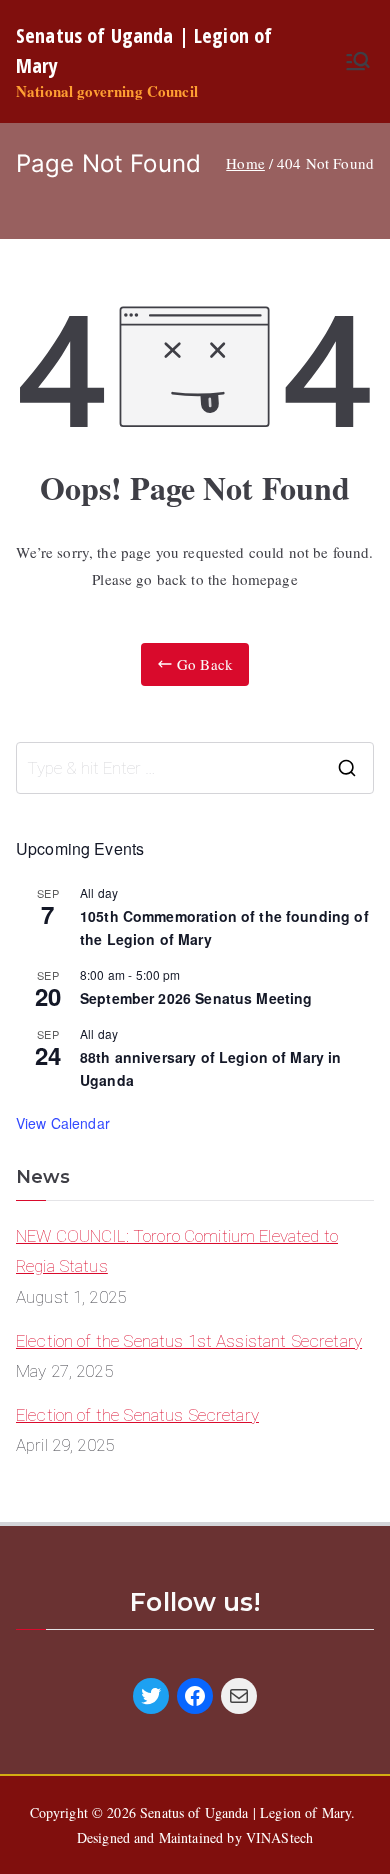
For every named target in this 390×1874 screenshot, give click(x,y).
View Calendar (63, 1123)
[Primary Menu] (358, 61)
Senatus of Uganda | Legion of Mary (245, 1812)
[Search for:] (195, 768)
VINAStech (279, 1837)
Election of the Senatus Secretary (137, 1415)
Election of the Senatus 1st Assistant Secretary (189, 1341)
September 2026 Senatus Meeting (196, 998)
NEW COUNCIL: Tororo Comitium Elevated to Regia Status (177, 1251)
